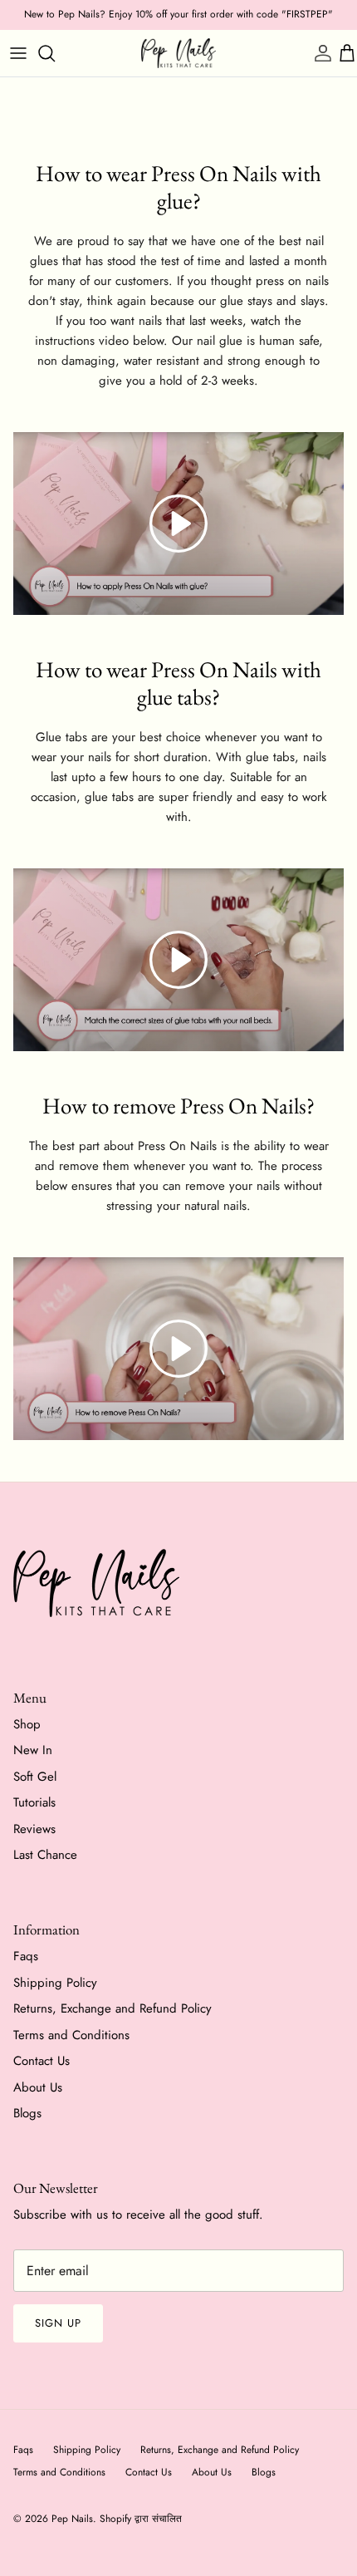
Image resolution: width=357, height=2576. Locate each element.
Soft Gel (35, 1777)
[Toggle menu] (18, 53)
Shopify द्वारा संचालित (141, 2519)
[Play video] (178, 524)
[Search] (55, 53)
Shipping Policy (55, 1983)
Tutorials (34, 1802)
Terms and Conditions (71, 2035)
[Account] (319, 53)
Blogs (27, 2113)
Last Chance (45, 1855)
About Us (38, 2087)
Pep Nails (72, 2519)
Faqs (26, 1956)
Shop (27, 1724)
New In (33, 1750)
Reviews (34, 1829)
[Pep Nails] (178, 53)
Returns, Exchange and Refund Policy (112, 2008)
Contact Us (42, 2061)
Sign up (58, 2323)
